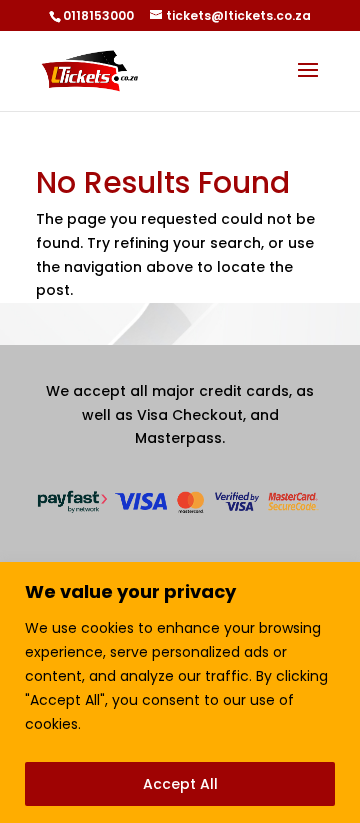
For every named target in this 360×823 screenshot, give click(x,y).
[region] (180, 692)
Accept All (180, 784)
